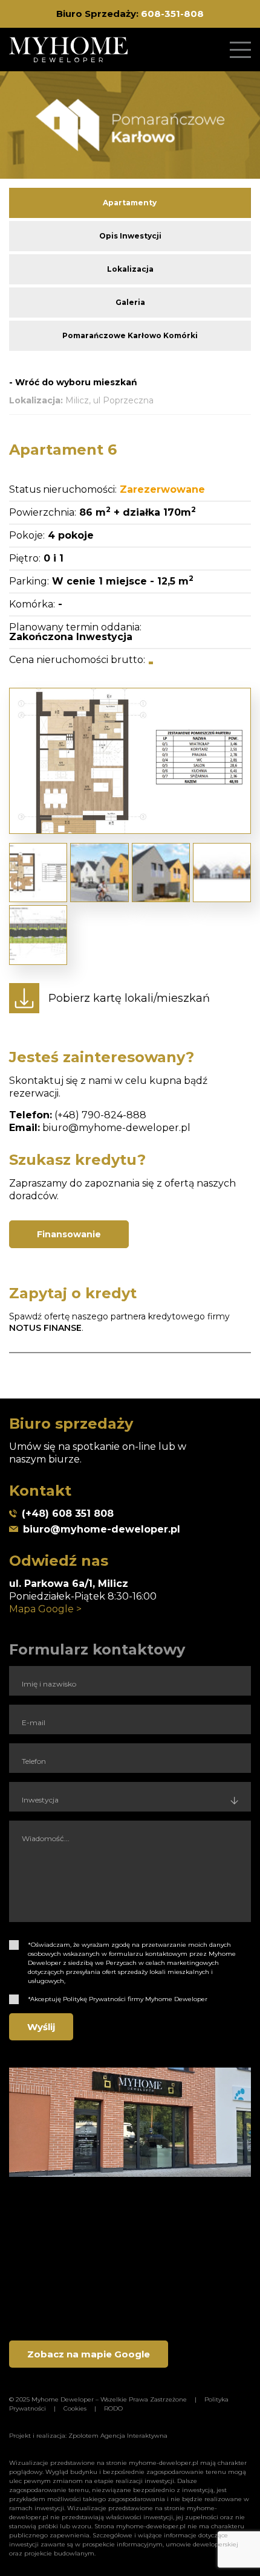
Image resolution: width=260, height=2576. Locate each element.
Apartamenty (130, 203)
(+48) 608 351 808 (68, 1514)
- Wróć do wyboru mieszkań (73, 382)
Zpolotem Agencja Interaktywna (118, 2436)
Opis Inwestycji (130, 236)
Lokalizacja (130, 269)
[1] (14, 1945)
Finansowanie (69, 1234)
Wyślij (41, 2027)
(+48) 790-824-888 (100, 1115)
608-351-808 (172, 14)
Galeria (130, 302)
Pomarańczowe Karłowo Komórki (130, 335)
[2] (14, 1999)
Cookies (75, 2408)
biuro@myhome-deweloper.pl (116, 1128)
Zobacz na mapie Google (89, 2354)
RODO (113, 2408)
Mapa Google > (45, 1609)
